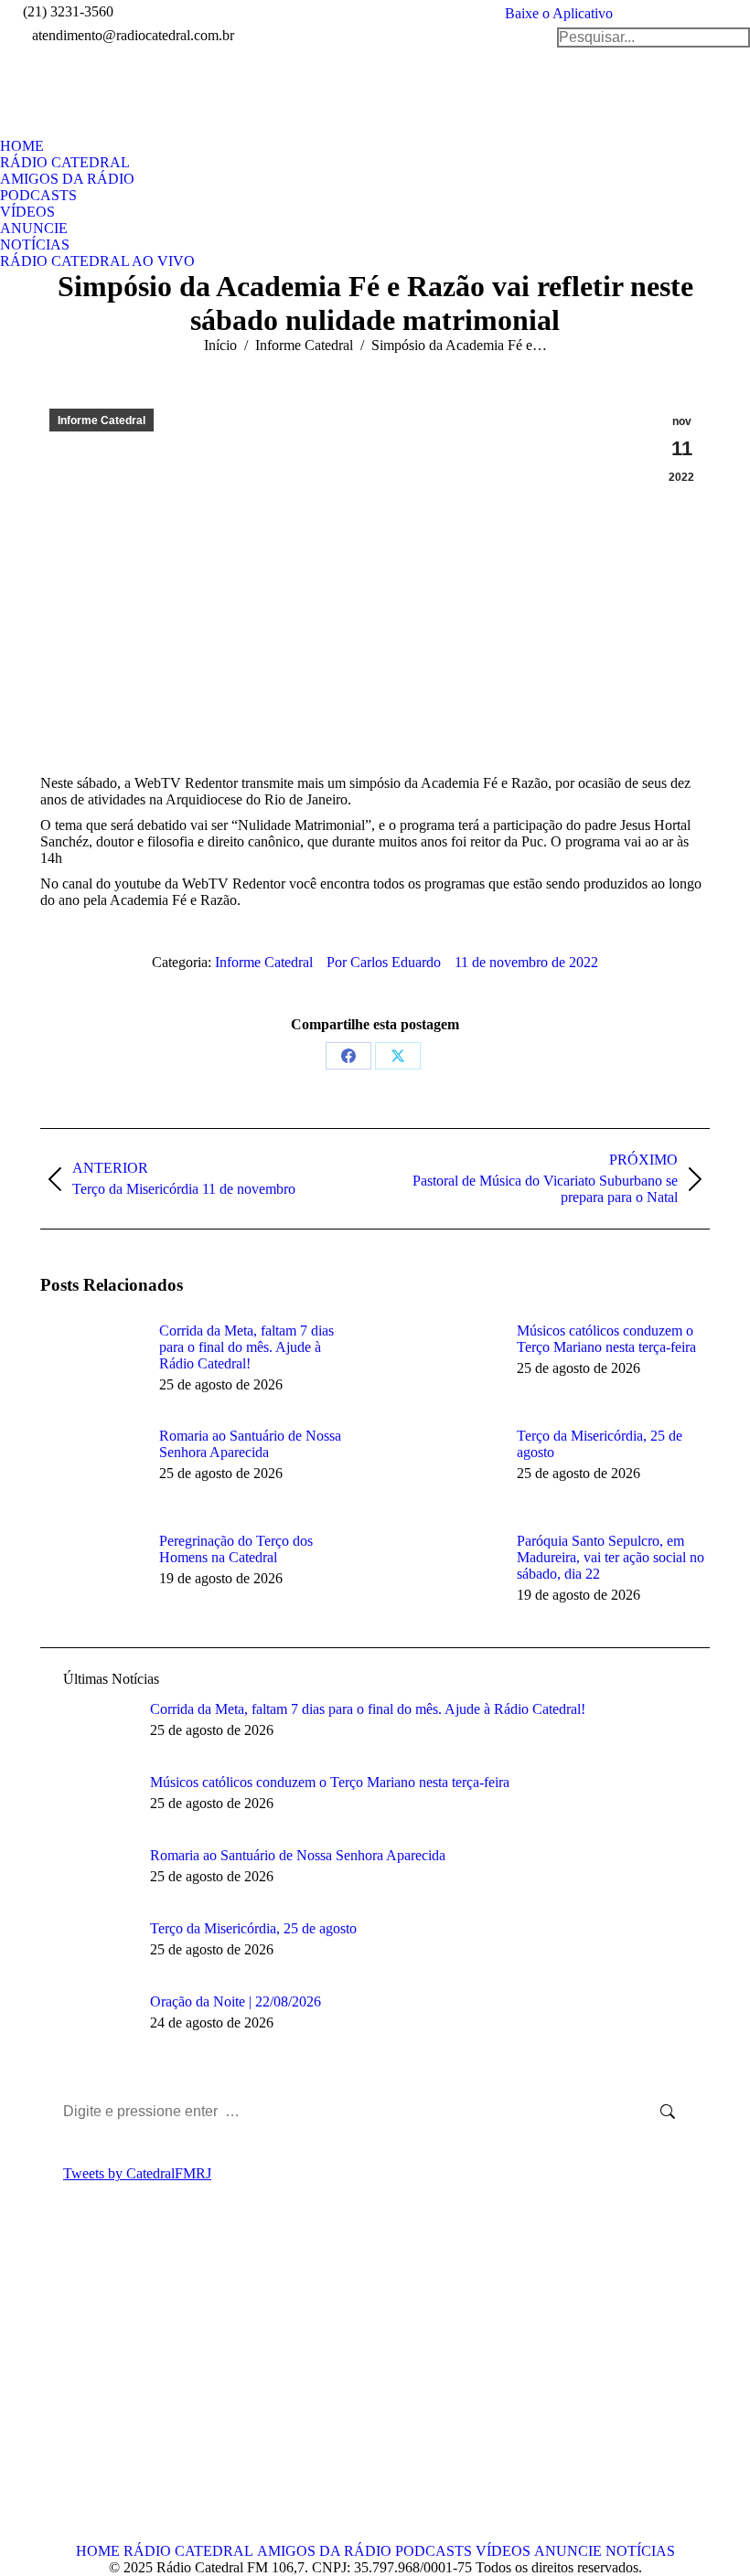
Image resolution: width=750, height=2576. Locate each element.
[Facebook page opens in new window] (54, 2388)
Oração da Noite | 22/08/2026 (236, 2001)
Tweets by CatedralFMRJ (137, 2173)
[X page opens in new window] (81, 2388)
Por (384, 962)
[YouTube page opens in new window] (109, 2388)
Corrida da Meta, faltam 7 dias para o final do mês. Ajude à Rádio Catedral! (246, 1347)
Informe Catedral (102, 420)
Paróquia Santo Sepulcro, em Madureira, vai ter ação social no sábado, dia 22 (611, 1557)
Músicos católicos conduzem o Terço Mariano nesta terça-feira (606, 1339)
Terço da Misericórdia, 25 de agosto (600, 1444)
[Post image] (91, 1364)
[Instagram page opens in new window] (136, 2388)
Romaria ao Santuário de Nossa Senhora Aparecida (250, 1444)
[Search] (654, 37)
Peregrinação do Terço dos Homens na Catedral (236, 1549)
